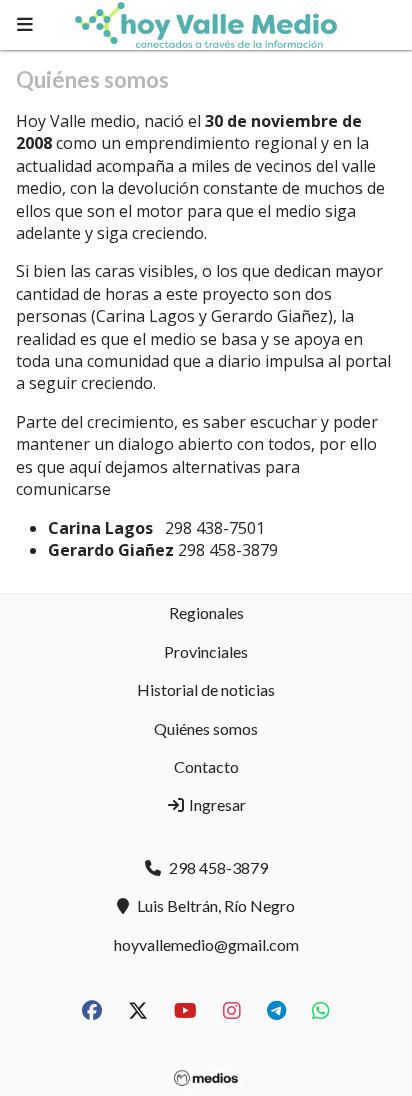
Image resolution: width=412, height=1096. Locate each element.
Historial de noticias (206, 689)
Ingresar (216, 804)
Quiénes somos (206, 728)
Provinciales (206, 651)
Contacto (206, 766)
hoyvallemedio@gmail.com (206, 944)
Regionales (206, 612)
